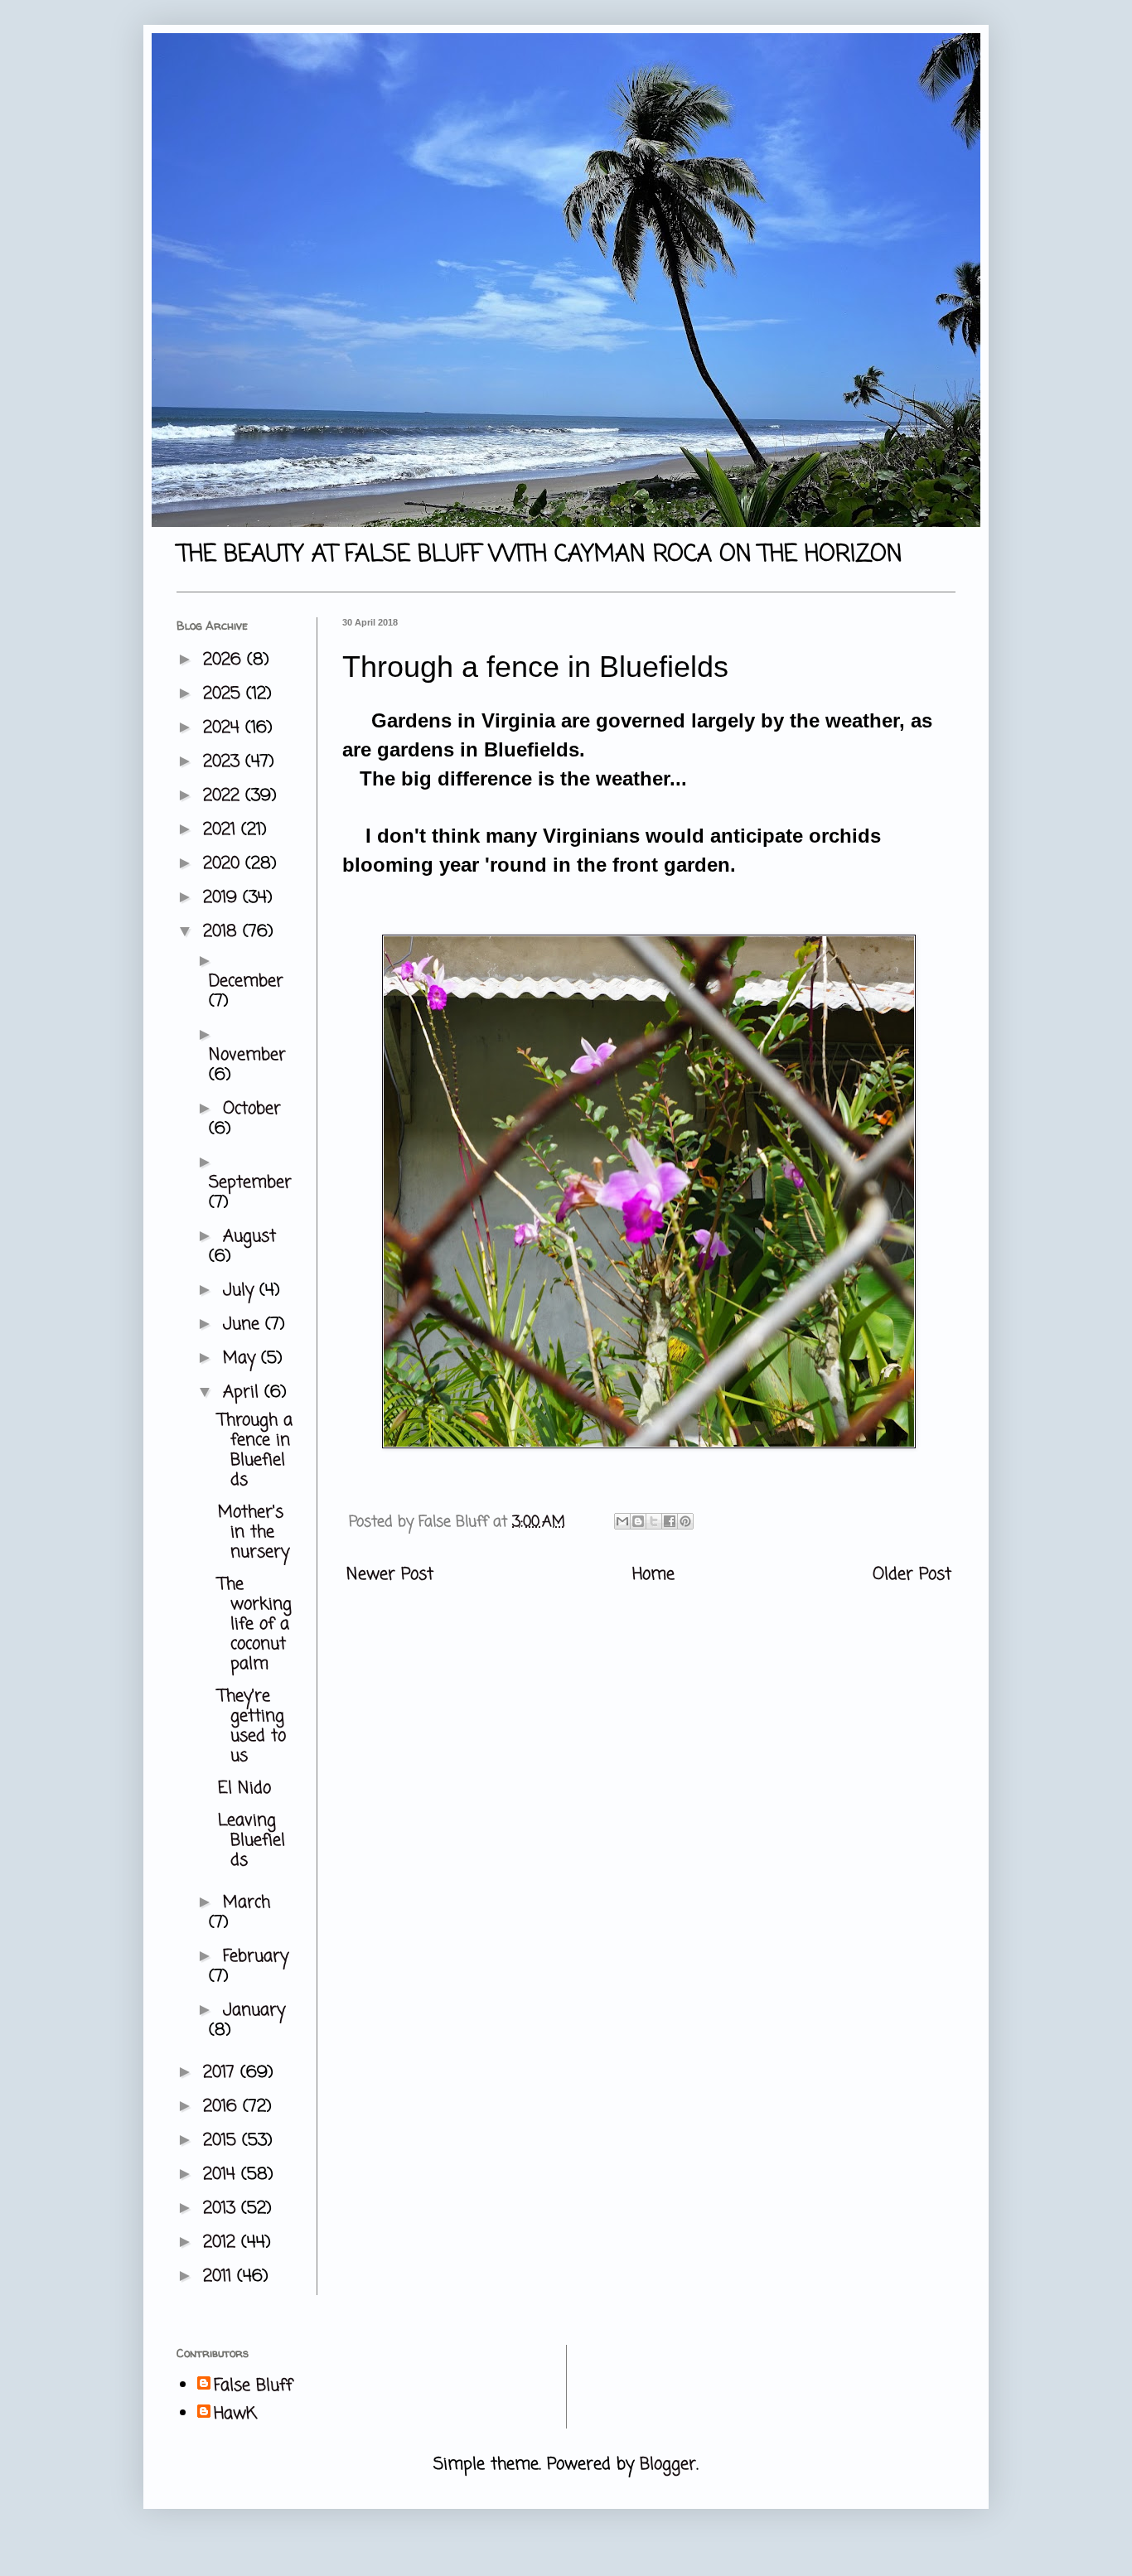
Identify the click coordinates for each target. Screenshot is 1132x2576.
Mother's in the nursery (254, 1532)
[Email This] (622, 1521)
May (242, 1358)
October (252, 1109)
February (256, 1957)
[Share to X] (654, 1521)
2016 (223, 2107)
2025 (225, 694)
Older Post (912, 1575)
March (247, 1903)
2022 (224, 796)
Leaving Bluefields (252, 1841)
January (254, 2011)
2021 (222, 830)
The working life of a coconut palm (255, 1624)
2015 (223, 2141)
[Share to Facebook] (670, 1521)
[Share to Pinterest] (685, 1521)
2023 (224, 762)
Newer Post (390, 1575)
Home (653, 1575)
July (241, 1290)
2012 (222, 2243)
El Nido (244, 1788)
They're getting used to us (252, 1726)
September (250, 1183)
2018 (223, 932)
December (246, 981)
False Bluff (253, 2386)
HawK (235, 2414)
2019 (223, 898)
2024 (224, 728)
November (247, 1055)
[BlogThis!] (638, 1521)
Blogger (668, 2465)
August (249, 1237)
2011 (220, 2276)
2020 (224, 864)
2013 (222, 2209)
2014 (222, 2175)
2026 (225, 660)
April (244, 1392)
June (244, 1324)
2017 (222, 2073)
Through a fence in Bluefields (255, 1450)
